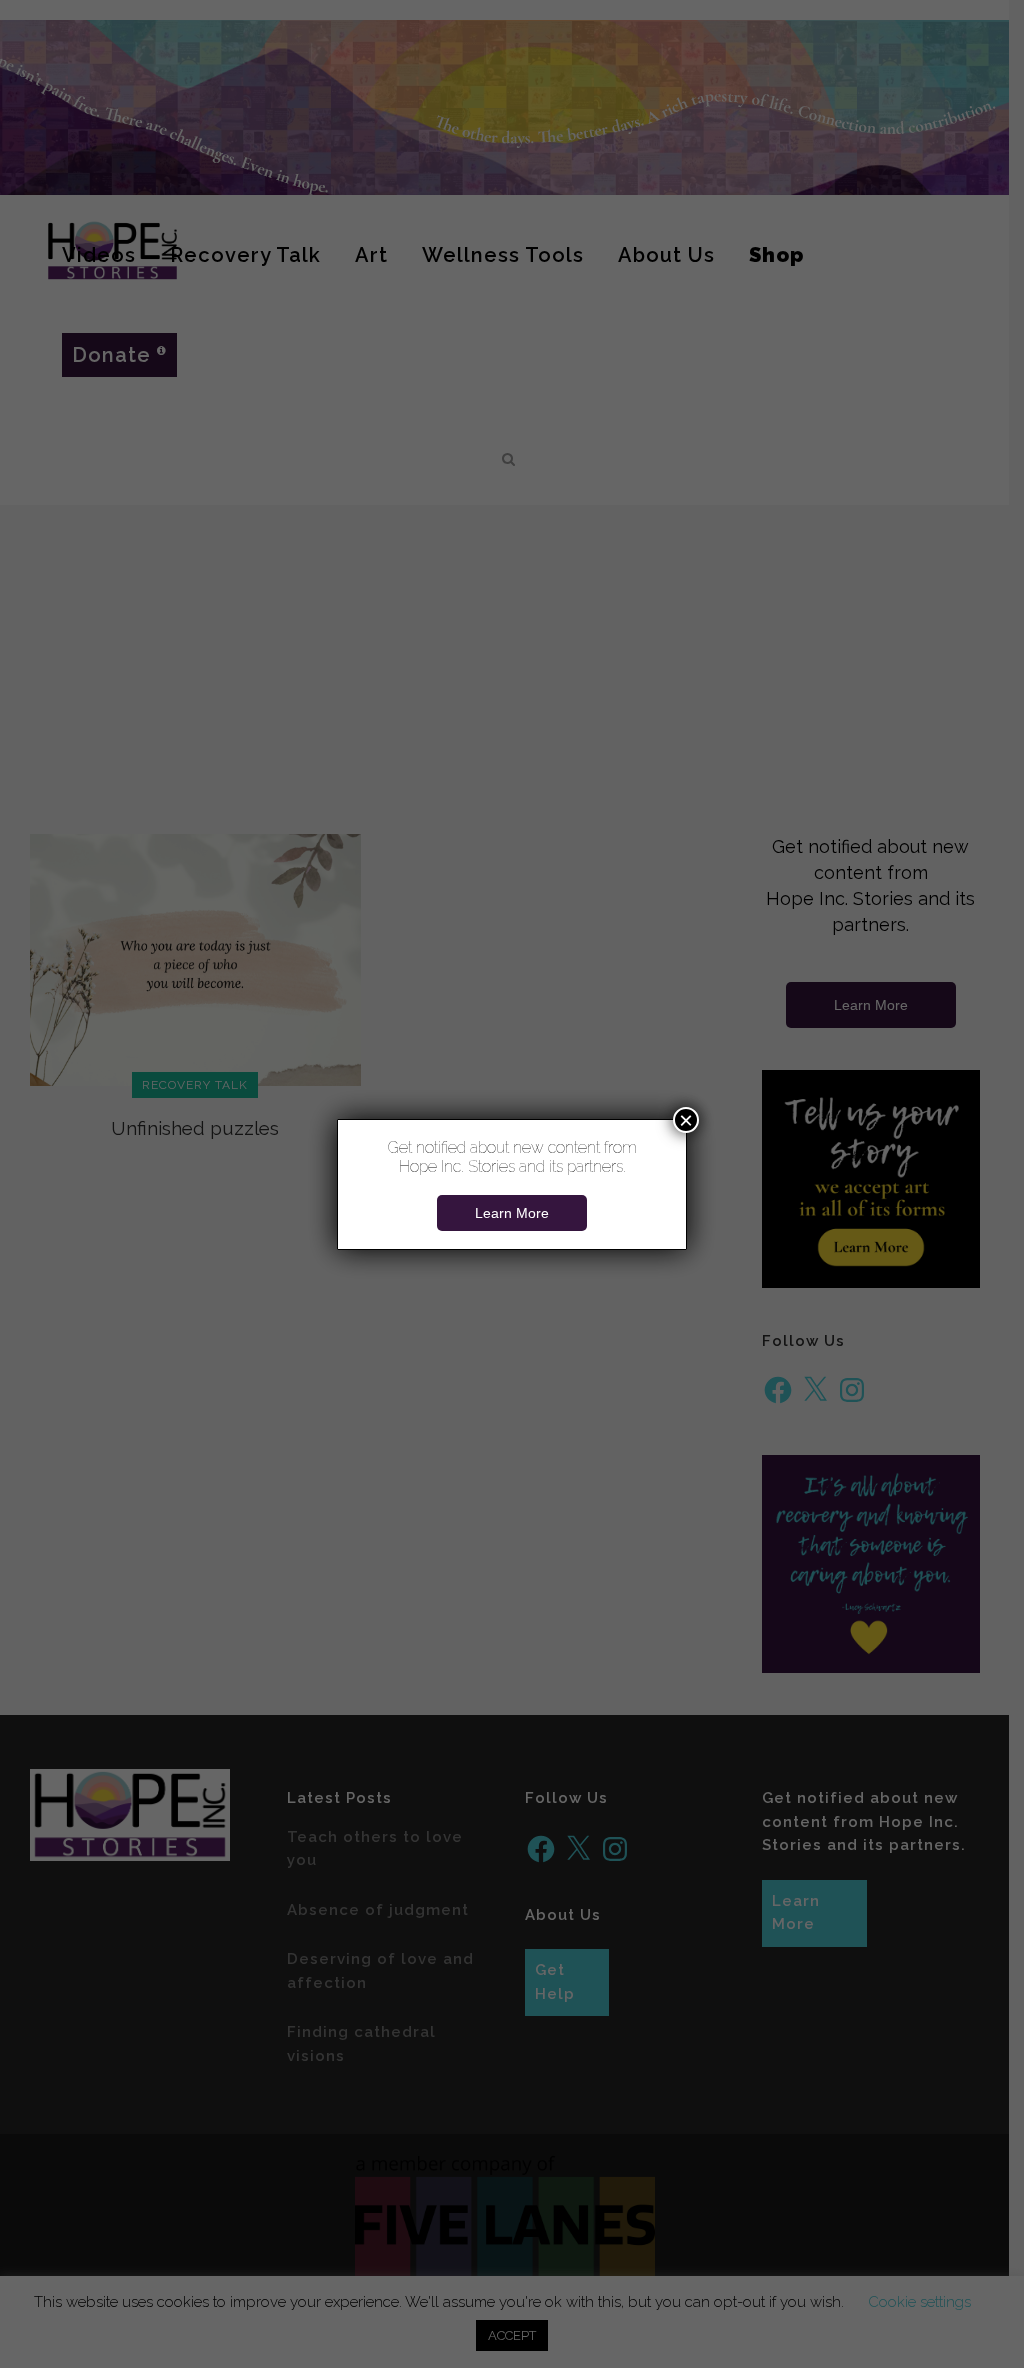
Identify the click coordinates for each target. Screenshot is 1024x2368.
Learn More (512, 1213)
